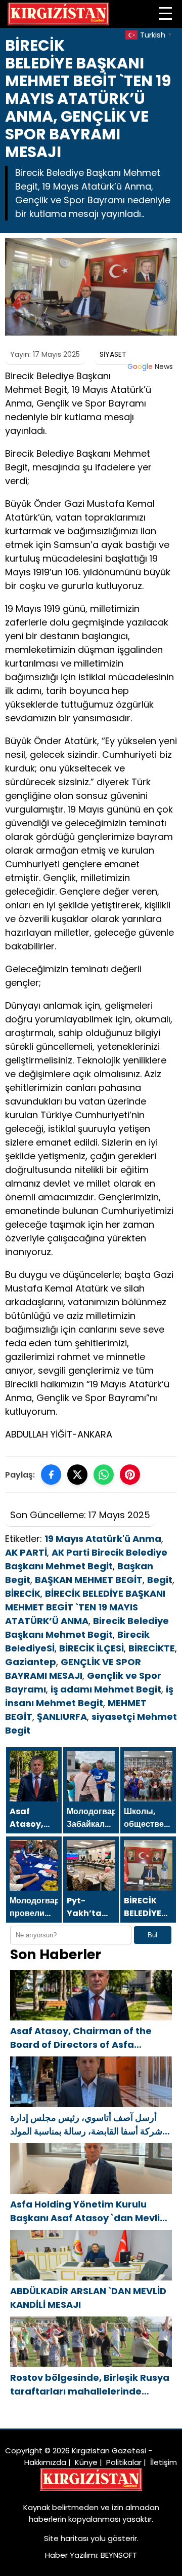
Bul (152, 1935)
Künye (86, 2462)
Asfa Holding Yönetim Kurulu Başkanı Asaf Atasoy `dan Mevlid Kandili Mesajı (88, 2211)
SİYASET (113, 354)
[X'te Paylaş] (77, 1475)
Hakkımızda (45, 2462)
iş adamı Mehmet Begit (106, 1689)
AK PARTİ (26, 1552)
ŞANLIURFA (62, 1717)
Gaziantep (31, 1662)
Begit (160, 1580)
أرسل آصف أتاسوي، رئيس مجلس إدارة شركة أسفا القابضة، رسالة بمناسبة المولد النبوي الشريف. (86, 2125)
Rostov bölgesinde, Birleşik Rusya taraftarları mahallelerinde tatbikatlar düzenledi (90, 2385)
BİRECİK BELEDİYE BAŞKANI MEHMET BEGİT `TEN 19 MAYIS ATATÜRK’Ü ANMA (85, 1607)
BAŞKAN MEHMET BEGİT (89, 1580)
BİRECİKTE (152, 1648)
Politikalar (124, 2462)
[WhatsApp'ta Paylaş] (104, 1475)
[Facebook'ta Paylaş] (51, 1475)
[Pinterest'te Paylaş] (130, 1475)
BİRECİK (23, 1593)
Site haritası (66, 2538)
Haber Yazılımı (71, 2555)
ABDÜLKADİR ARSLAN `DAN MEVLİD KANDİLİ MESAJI (88, 2298)
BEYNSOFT (119, 2555)
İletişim (164, 2462)
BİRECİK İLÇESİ (92, 1648)
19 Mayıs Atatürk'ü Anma (103, 1539)
